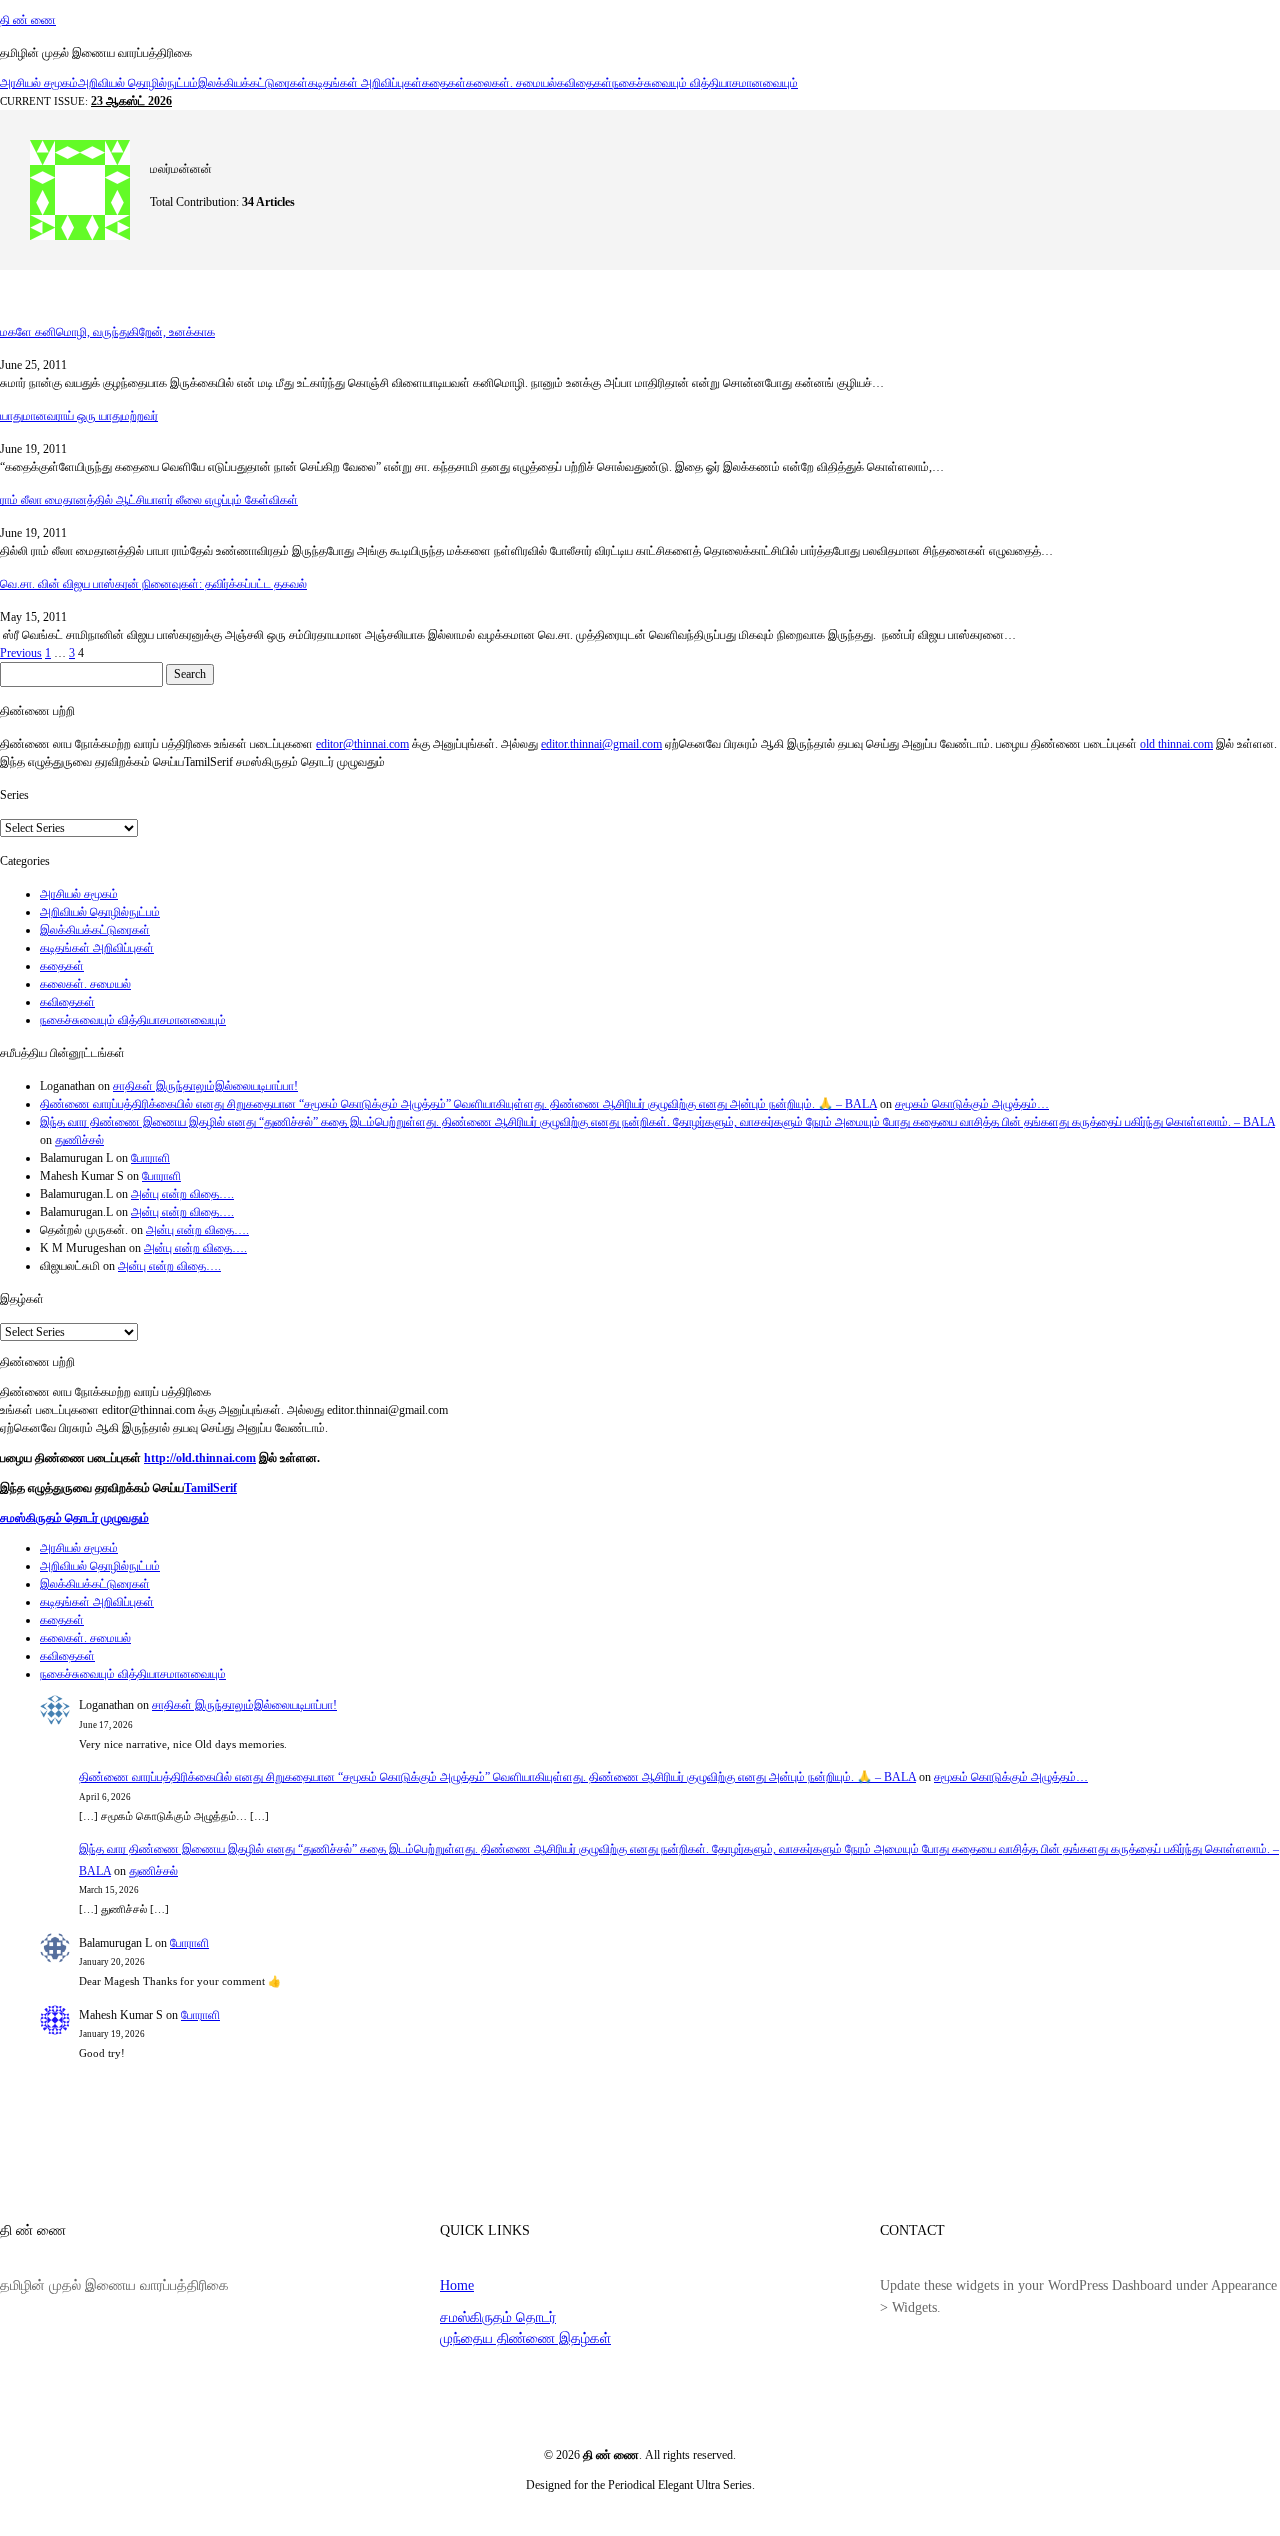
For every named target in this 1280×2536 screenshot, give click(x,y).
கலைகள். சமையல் (511, 83)
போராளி (150, 1158)
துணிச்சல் (79, 1140)
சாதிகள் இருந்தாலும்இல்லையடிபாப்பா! (205, 1086)
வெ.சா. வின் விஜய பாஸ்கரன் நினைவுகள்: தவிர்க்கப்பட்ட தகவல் (153, 584)
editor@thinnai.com (362, 744)
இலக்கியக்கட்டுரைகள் (253, 83)
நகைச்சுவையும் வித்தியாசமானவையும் (705, 83)
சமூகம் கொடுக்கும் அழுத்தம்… (972, 1104)
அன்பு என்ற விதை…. (182, 1194)
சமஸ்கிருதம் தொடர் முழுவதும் (74, 1518)
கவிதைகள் (584, 83)
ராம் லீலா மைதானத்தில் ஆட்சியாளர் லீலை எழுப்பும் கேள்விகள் (149, 500)
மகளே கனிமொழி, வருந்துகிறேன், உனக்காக (107, 332)
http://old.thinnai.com (200, 1458)
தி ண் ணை (28, 20)
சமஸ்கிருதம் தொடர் (498, 2317)
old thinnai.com (1176, 744)
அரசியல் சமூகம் (39, 83)
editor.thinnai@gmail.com (601, 744)
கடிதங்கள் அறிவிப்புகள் (365, 83)
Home (457, 2285)
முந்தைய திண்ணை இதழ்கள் (525, 2338)
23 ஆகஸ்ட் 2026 (131, 101)
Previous (21, 653)
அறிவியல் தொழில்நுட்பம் (138, 83)
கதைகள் (444, 83)
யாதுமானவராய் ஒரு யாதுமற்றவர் (79, 416)
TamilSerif (210, 1488)
